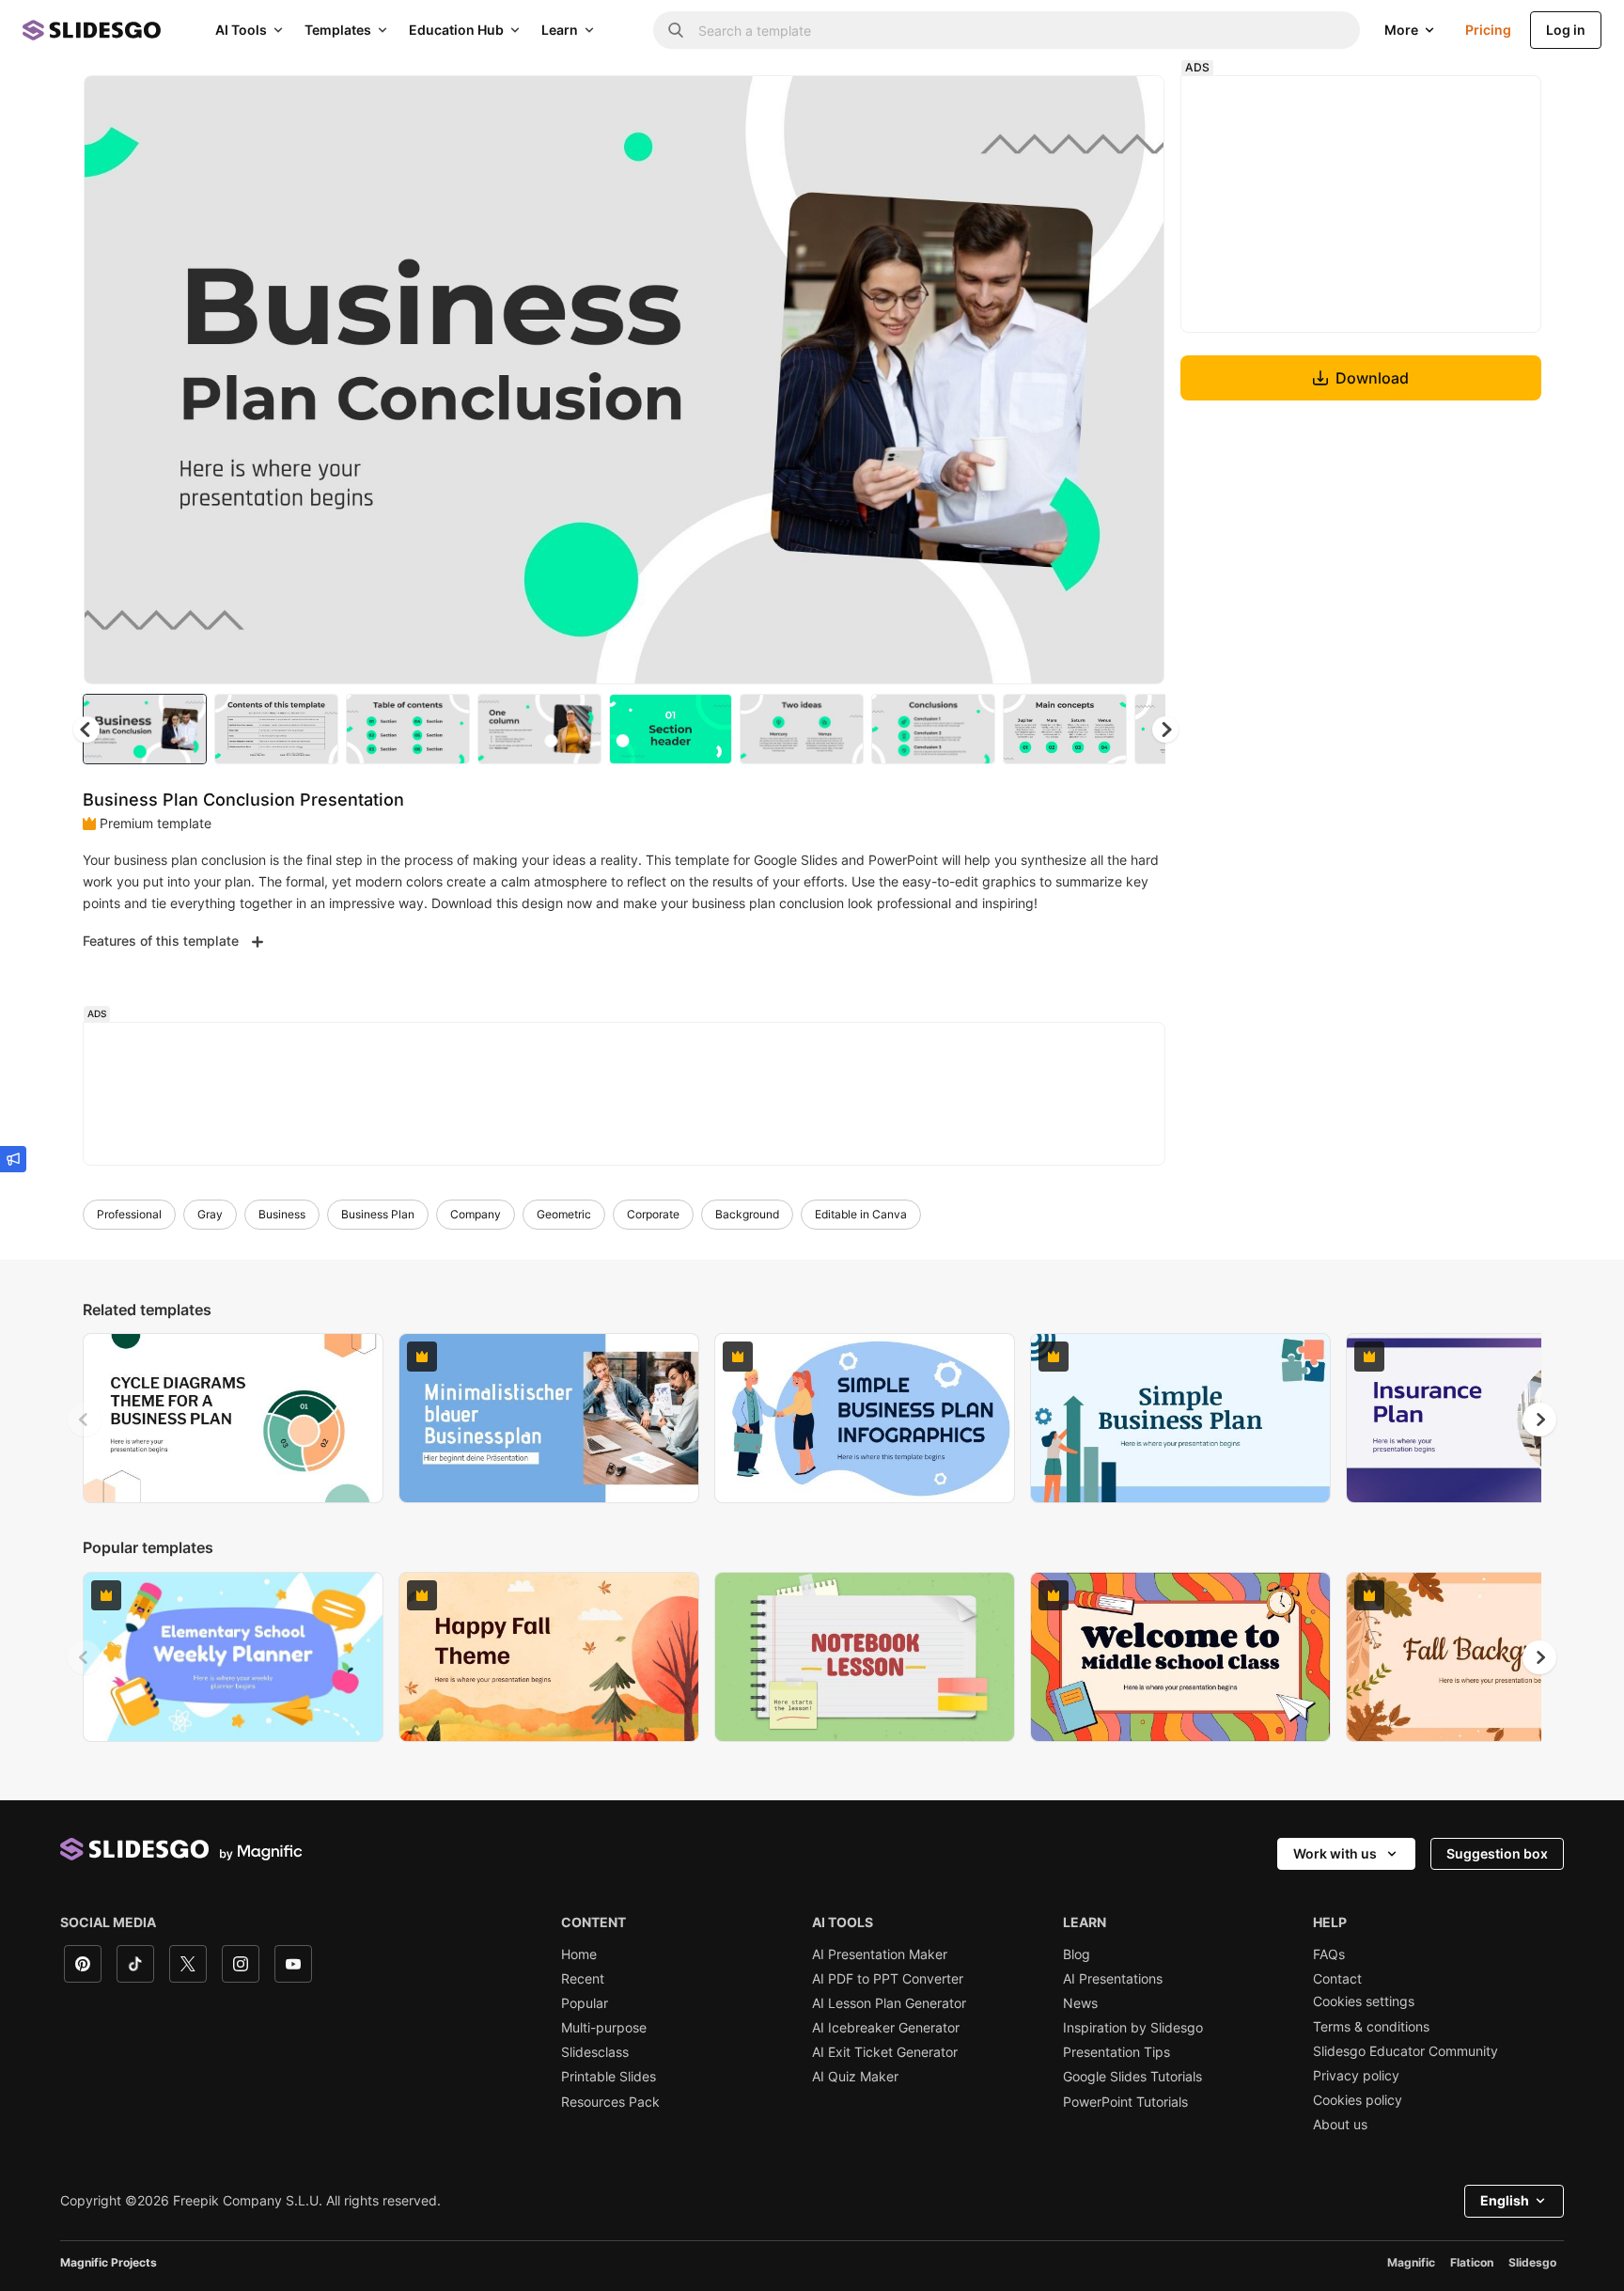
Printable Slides (609, 2077)
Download (1372, 378)
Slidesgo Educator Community (1405, 2051)
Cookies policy (1358, 2100)
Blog (1077, 1954)
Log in (1566, 30)
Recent (583, 1979)
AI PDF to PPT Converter (888, 1979)
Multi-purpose (604, 2028)
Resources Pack (610, 2102)
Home (579, 1954)
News (1080, 2003)
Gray (210, 1214)
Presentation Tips (1116, 2052)
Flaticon (1472, 2262)
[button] (1165, 730)
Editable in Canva (861, 1214)
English (1505, 2200)
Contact (1337, 1979)
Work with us (1335, 1853)
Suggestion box (1497, 1853)
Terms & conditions (1371, 2027)
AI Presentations (1113, 1979)
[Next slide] (1136, 380)
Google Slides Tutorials (1132, 2077)
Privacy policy (1356, 2076)
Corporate (653, 1214)
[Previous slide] (85, 1420)
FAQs (1329, 1954)
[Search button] (676, 30)
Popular (585, 2003)
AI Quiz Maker (855, 2077)
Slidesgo (1532, 2262)
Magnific (1411, 2262)
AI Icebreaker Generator (886, 2028)
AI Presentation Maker (880, 1954)
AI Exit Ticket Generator (885, 2052)
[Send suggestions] (13, 1159)
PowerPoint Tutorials (1125, 2102)
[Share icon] (1132, 105)
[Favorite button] (1084, 105)
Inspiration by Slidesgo (1133, 2028)
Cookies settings (1364, 2001)
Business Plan (378, 1214)
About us (1340, 2125)
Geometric (564, 1214)
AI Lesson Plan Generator (889, 2003)
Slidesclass (595, 2052)
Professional (129, 1214)
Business (282, 1214)
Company (476, 1214)
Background (747, 1214)
